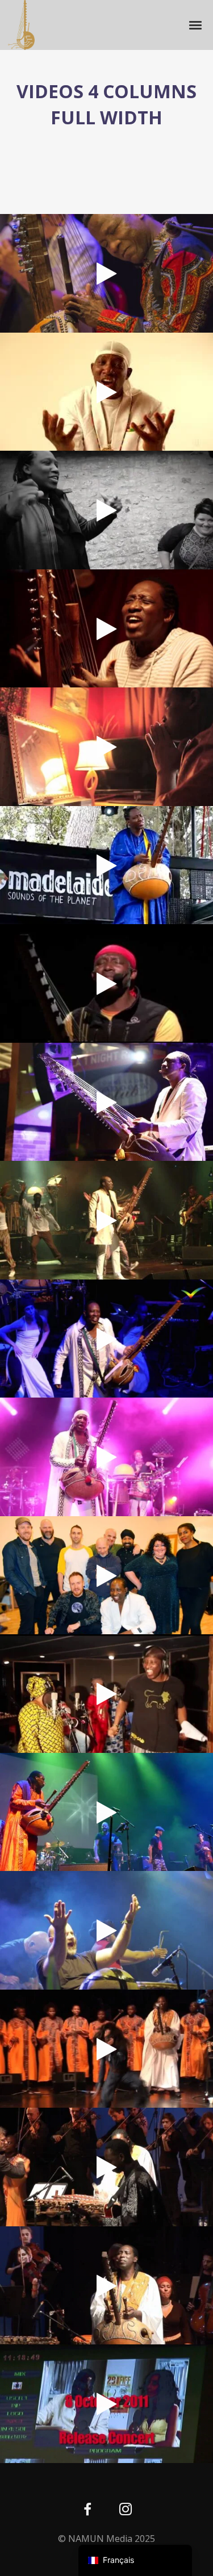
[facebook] (88, 2510)
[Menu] (196, 24)
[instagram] (126, 2510)
